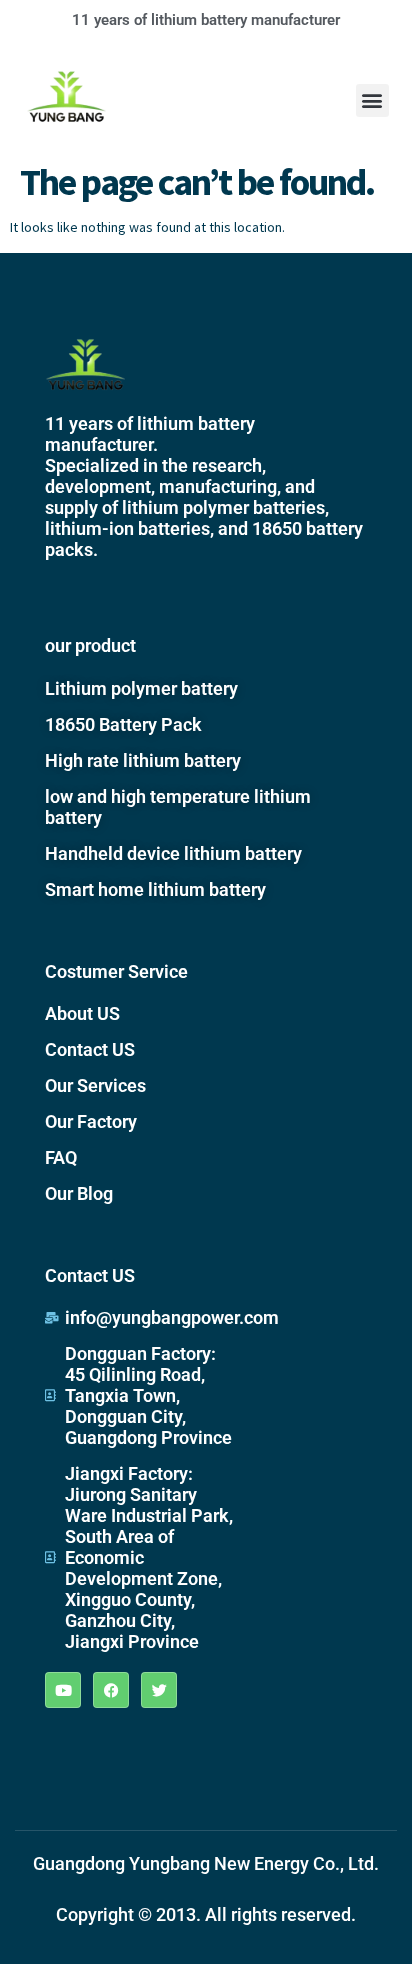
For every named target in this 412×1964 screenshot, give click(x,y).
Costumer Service (116, 971)
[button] (372, 100)
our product (90, 645)
